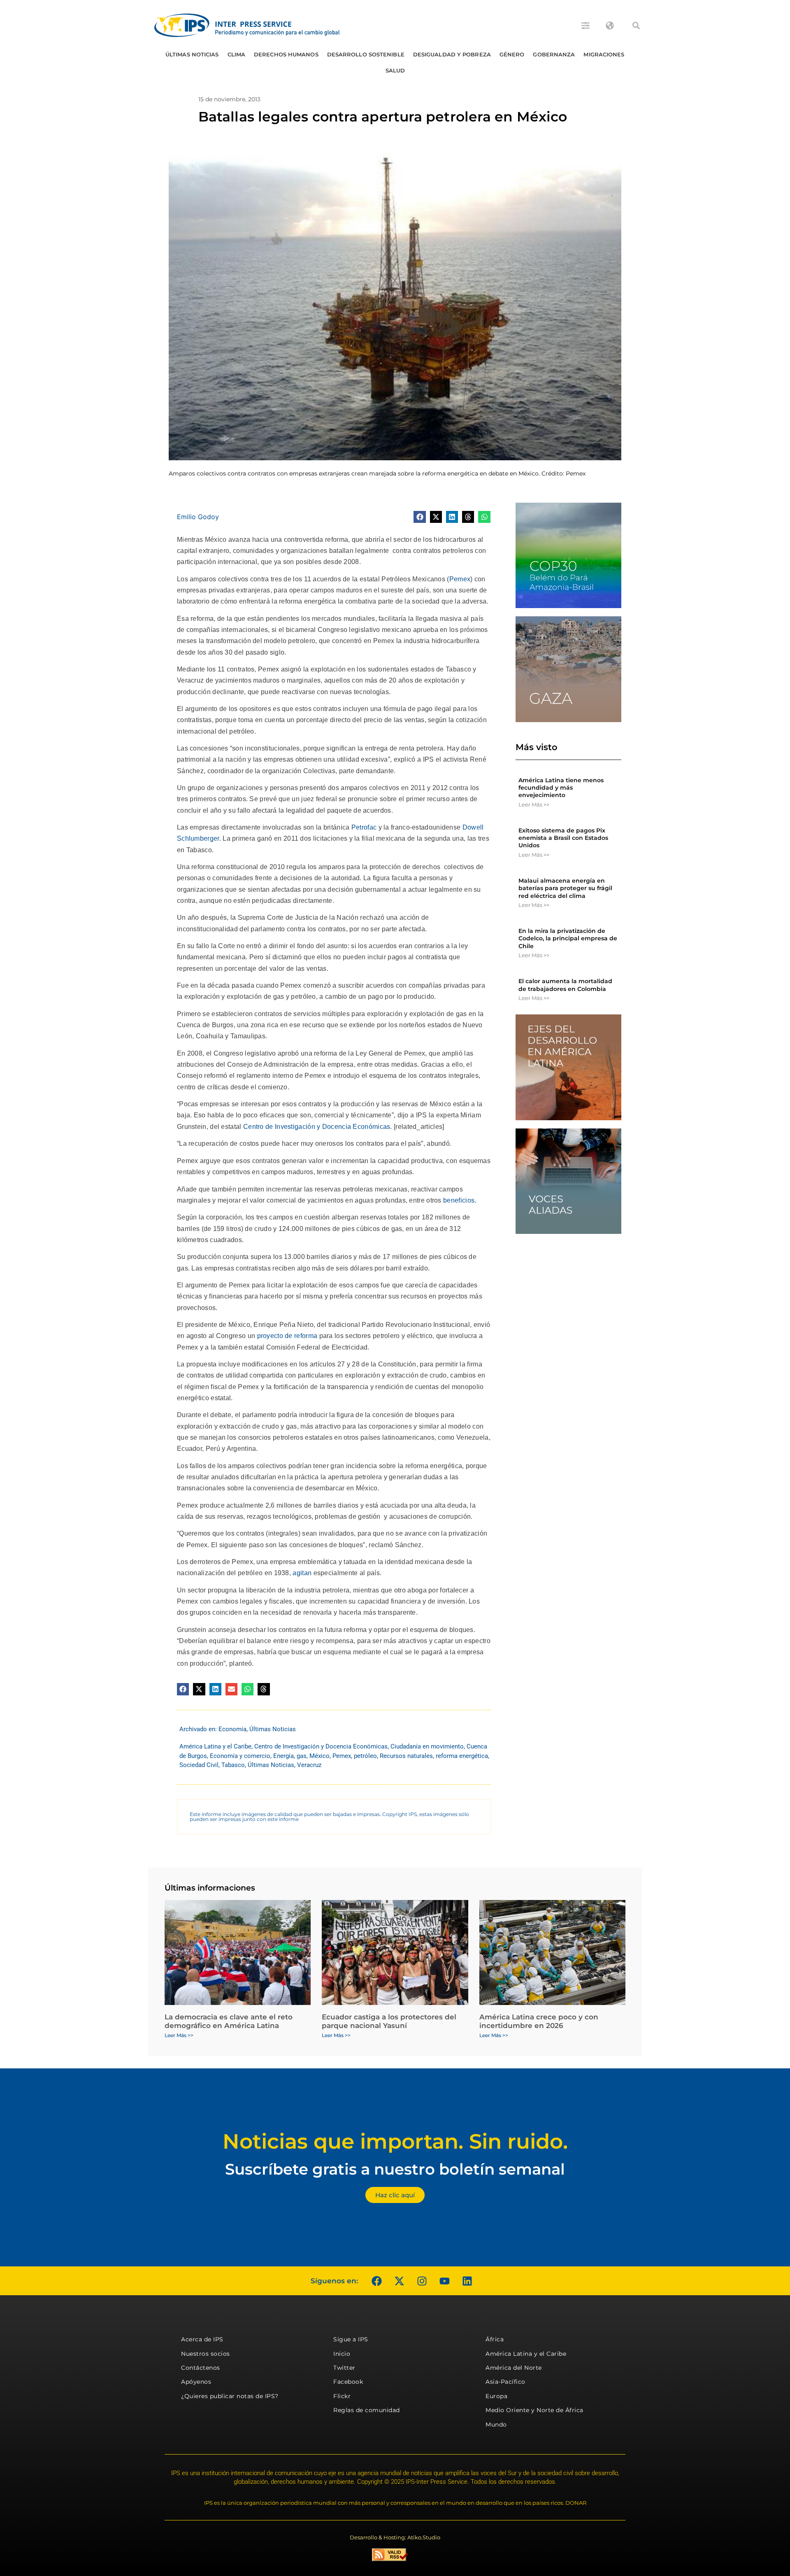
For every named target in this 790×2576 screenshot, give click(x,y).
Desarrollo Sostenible (366, 54)
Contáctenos (201, 2368)
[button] (636, 26)
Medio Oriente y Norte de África (534, 2410)
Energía (283, 1756)
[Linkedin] (467, 2281)
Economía (232, 1729)
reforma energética (462, 1756)
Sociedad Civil (199, 1765)
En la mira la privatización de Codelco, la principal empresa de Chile (568, 938)
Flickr (342, 2396)
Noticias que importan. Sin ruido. (395, 2141)
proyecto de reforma (287, 1336)
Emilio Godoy (198, 517)
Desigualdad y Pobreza (452, 54)
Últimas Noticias (192, 54)
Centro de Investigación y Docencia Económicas (317, 1127)
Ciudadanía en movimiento (427, 1746)
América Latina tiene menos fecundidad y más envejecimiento (561, 788)
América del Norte (514, 2368)
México (319, 1756)
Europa (496, 2396)
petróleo (365, 1756)
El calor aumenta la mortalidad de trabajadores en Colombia (565, 985)
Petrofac (364, 827)
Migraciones (604, 54)
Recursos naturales (406, 1756)
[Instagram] (422, 2281)
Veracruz (309, 1765)
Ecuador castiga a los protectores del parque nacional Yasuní (389, 2021)
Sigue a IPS (351, 2339)
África (495, 2339)
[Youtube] (444, 2281)
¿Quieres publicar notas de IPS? (230, 2396)
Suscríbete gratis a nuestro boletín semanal (395, 2169)
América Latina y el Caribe (215, 1746)
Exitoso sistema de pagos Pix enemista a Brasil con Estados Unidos (563, 838)
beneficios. (460, 1200)
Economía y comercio (240, 1756)
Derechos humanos (286, 54)
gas (302, 1756)
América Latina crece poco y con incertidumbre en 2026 (539, 2021)
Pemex (460, 579)
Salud (395, 70)
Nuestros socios (206, 2354)
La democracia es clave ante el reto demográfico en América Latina (229, 2021)
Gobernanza (554, 54)
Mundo (496, 2424)
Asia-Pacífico (505, 2382)
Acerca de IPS (202, 2339)
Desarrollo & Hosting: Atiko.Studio (395, 2537)
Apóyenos (196, 2382)
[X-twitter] (399, 2281)
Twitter (344, 2368)
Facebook (348, 2382)
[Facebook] (376, 2281)
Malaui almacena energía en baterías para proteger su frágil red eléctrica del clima (565, 888)
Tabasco (233, 1765)
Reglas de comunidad (367, 2410)
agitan (302, 1573)
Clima (237, 54)
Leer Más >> (534, 804)
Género (512, 54)
